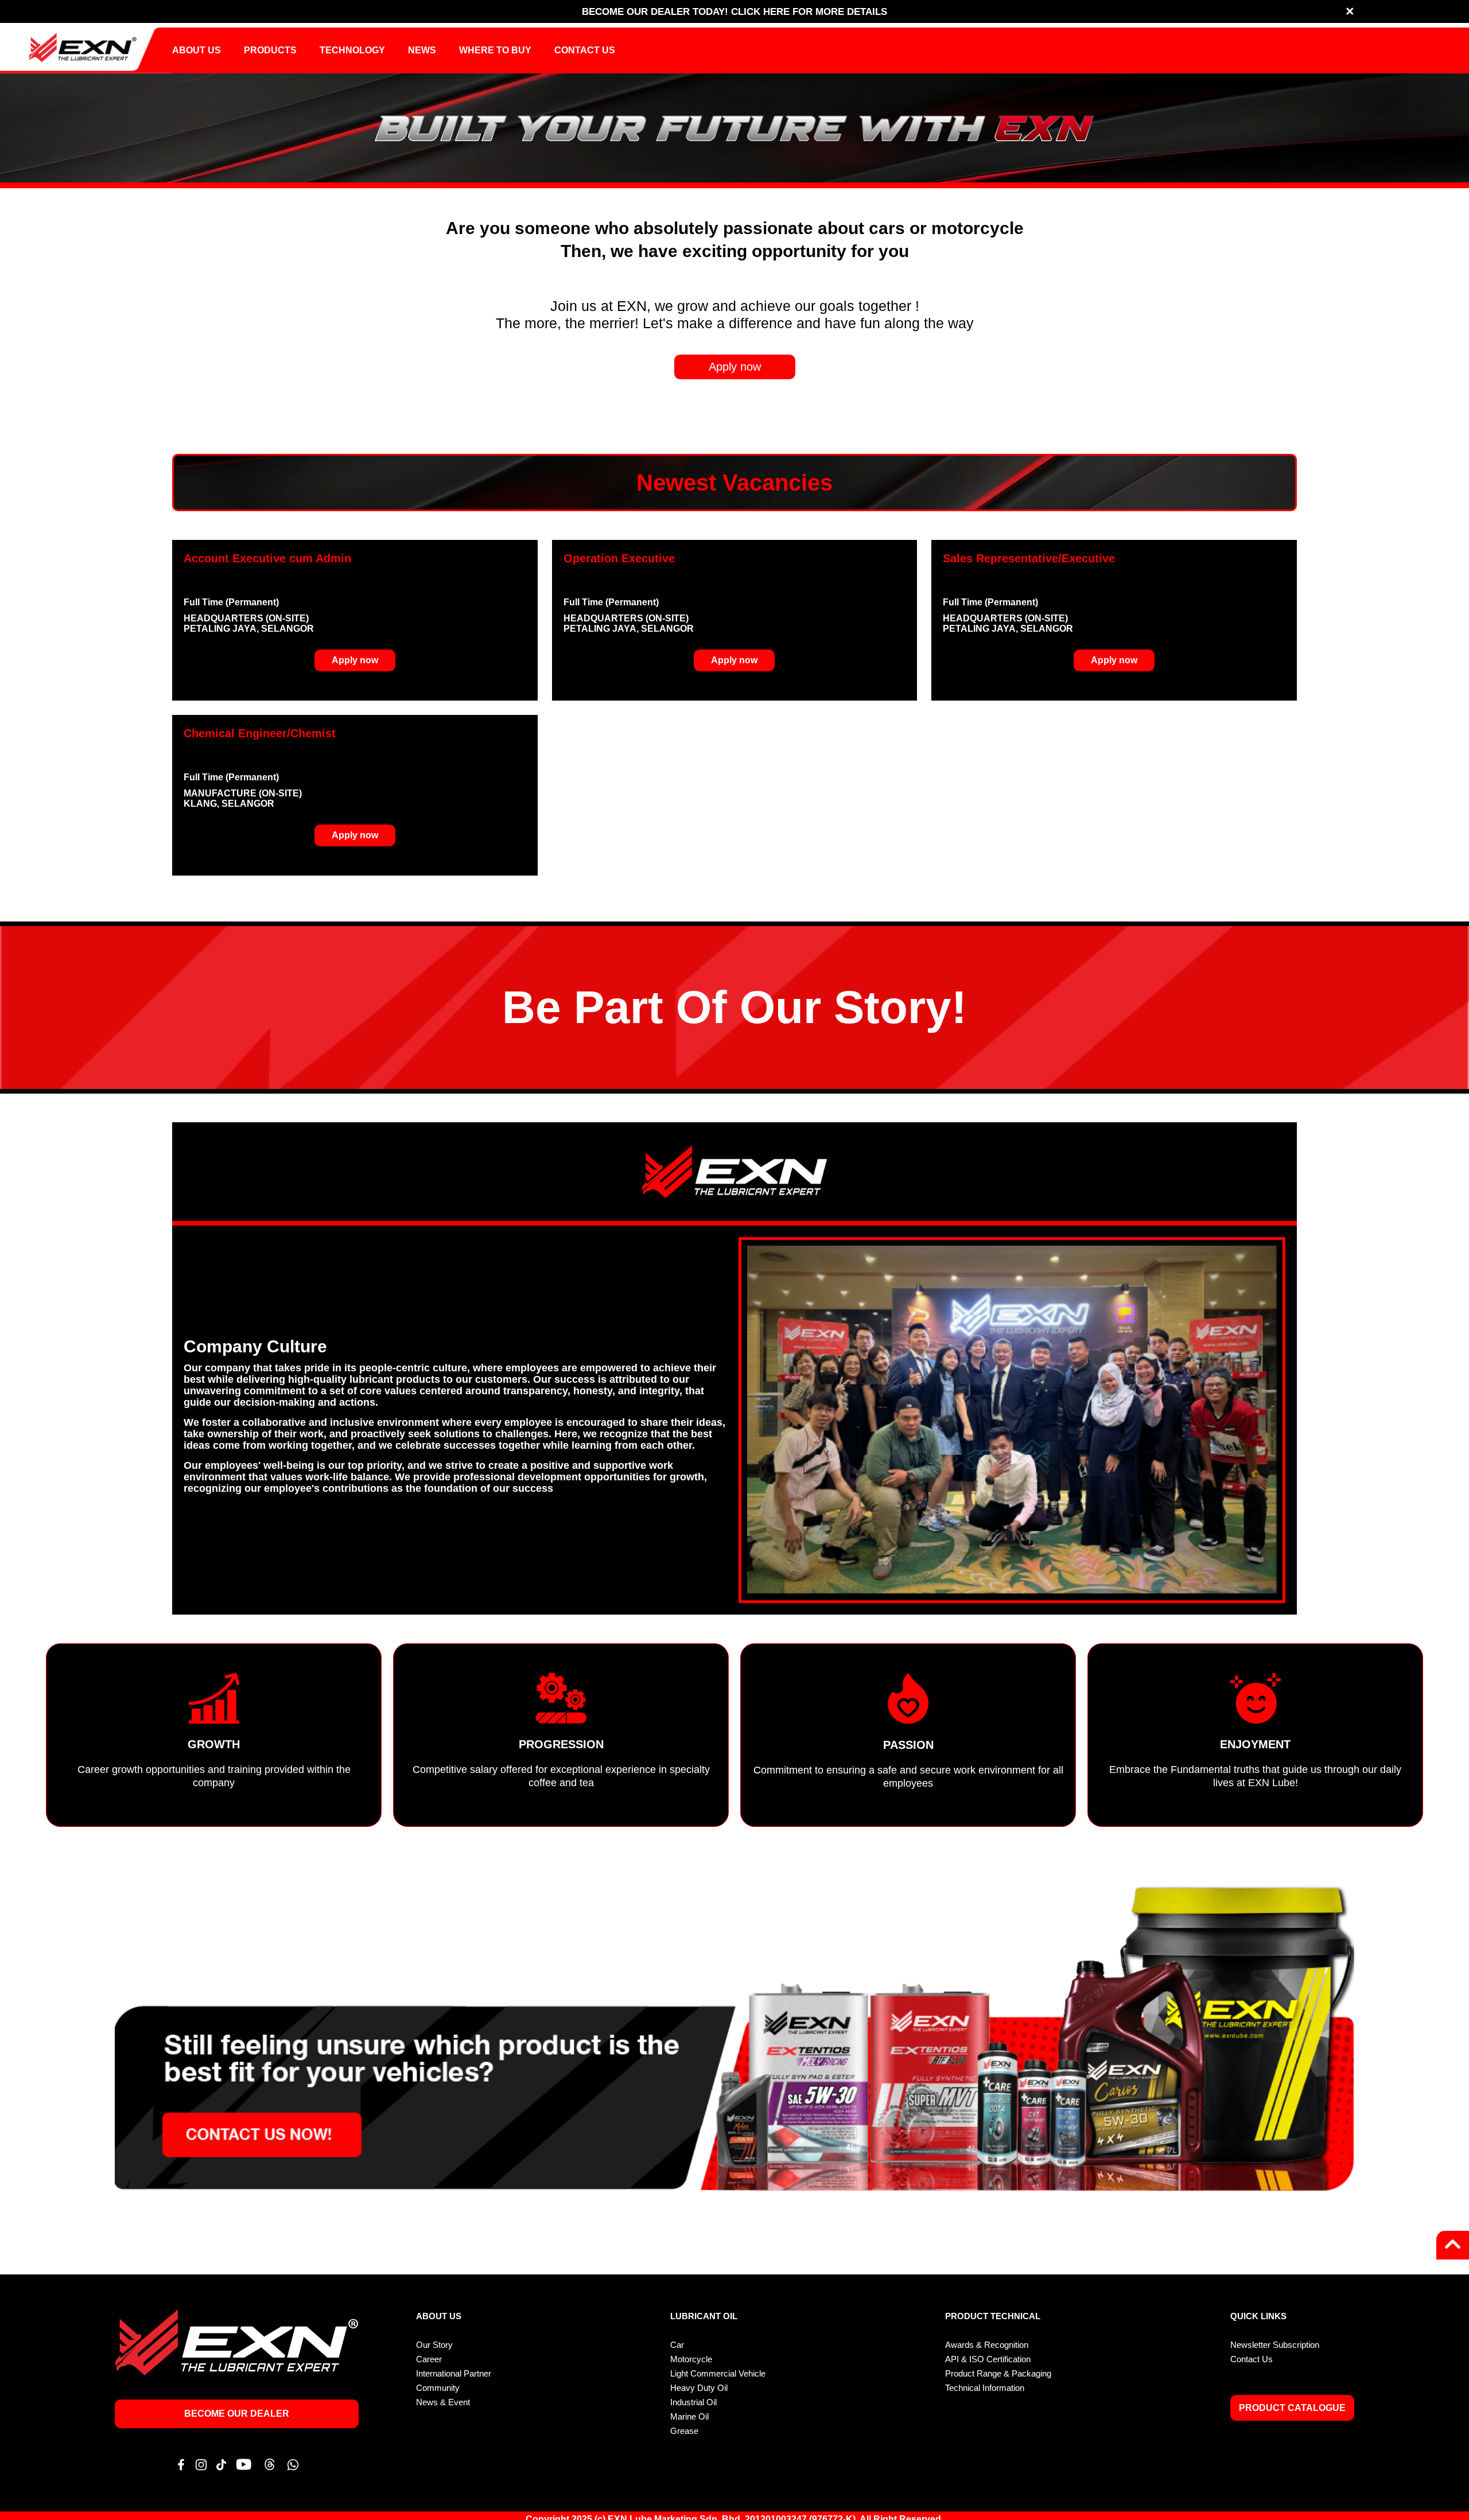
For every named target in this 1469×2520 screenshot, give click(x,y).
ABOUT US (197, 50)
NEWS (422, 50)
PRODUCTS (270, 50)
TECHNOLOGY (352, 50)
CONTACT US (585, 50)
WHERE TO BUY (495, 50)
